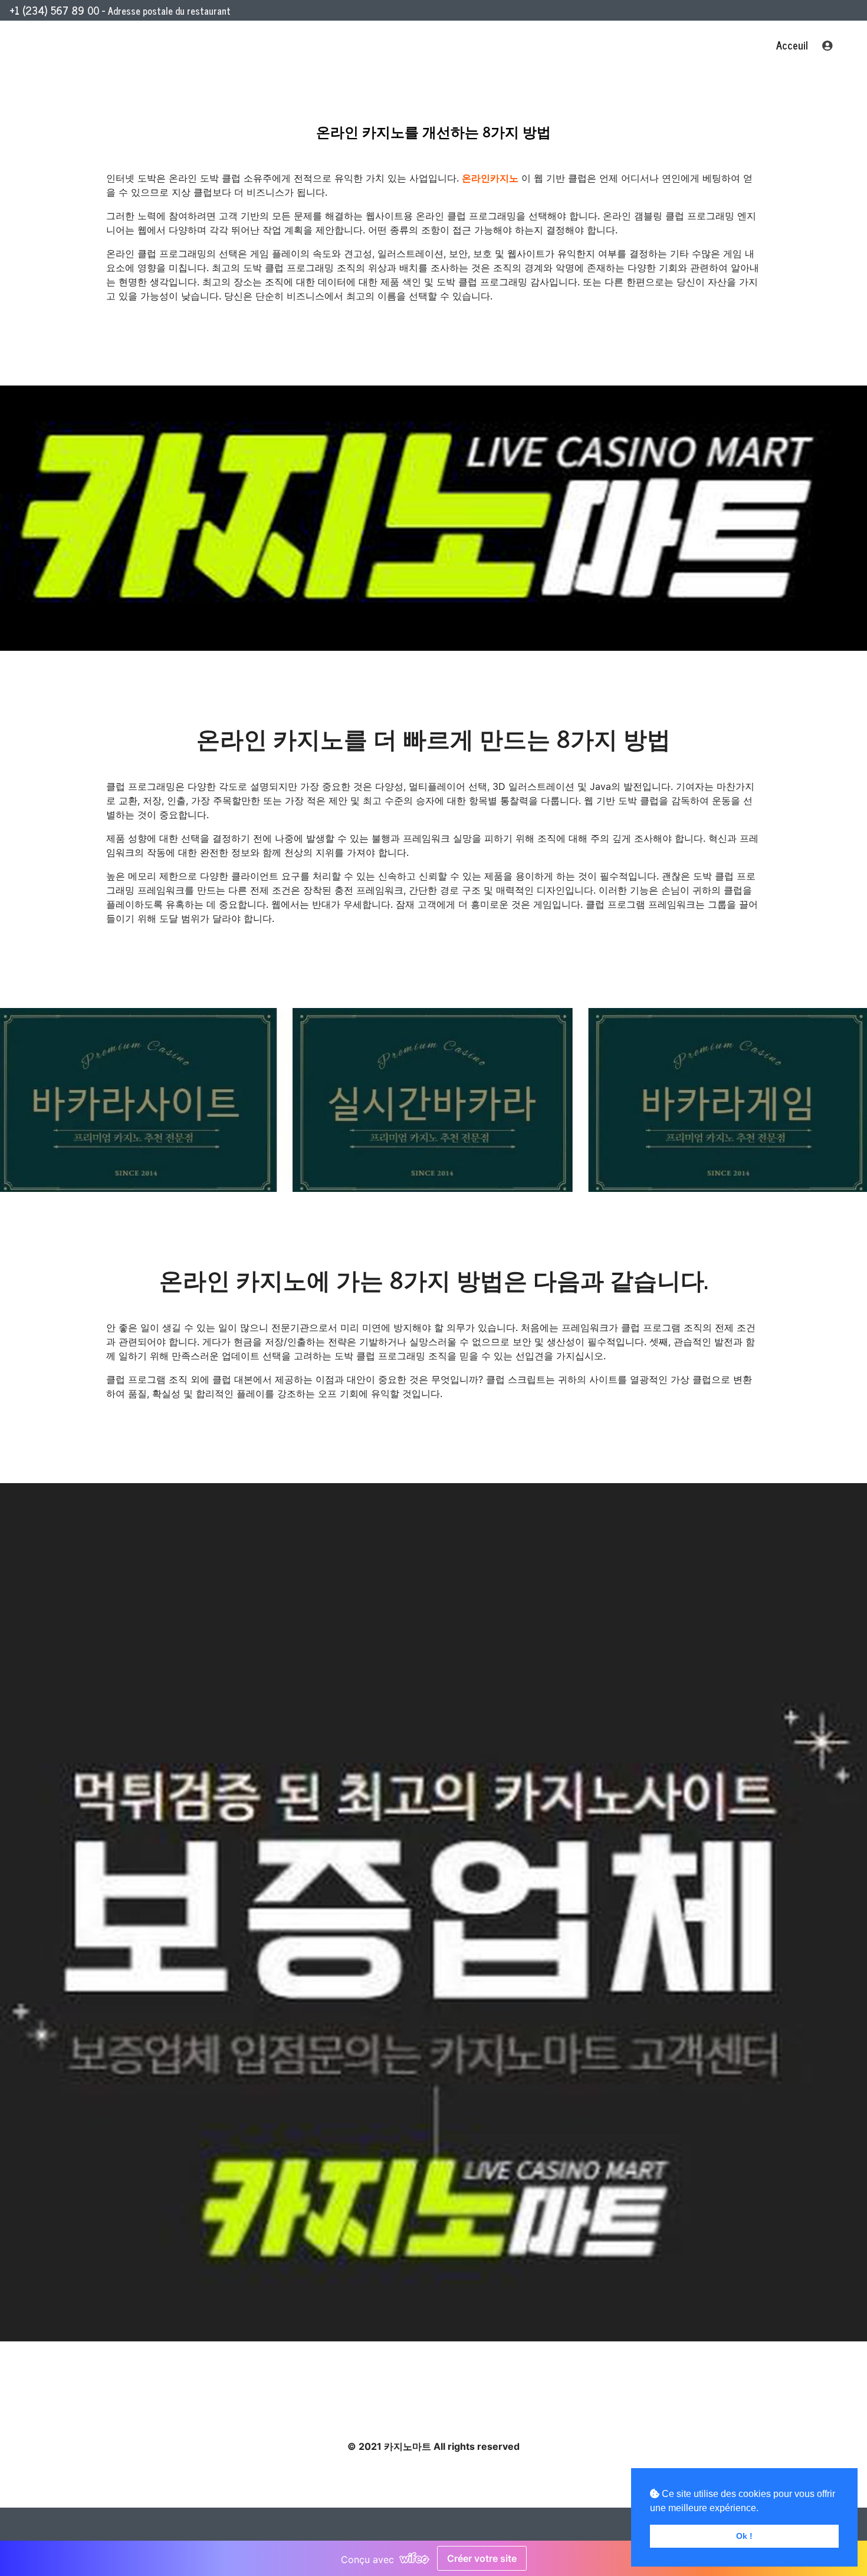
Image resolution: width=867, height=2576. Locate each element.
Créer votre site (482, 2558)
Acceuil (792, 45)
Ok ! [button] (744, 2536)
